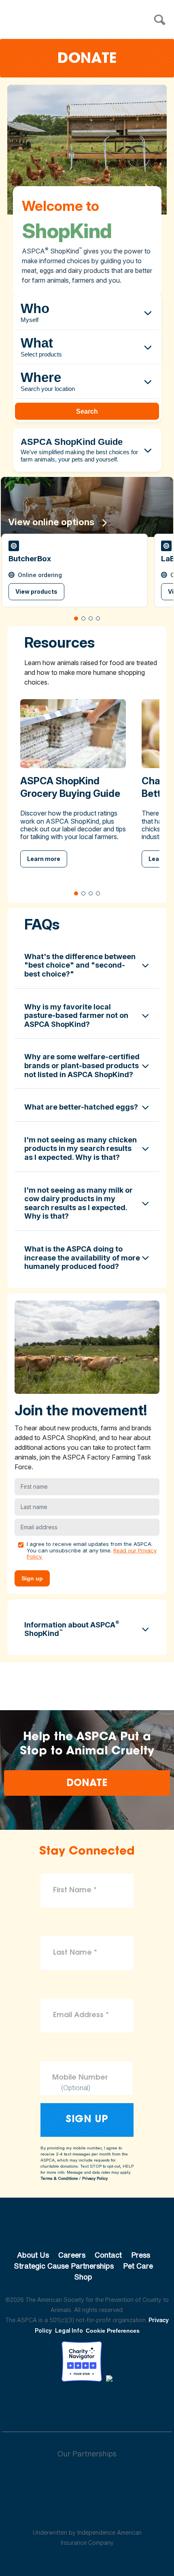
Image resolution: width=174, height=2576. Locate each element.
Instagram (108, 2404)
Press (141, 2255)
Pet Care (138, 2266)
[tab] (76, 618)
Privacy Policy (95, 2178)
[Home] (89, 20)
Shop (83, 2277)
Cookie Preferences (113, 2331)
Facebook (45, 2404)
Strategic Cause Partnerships (64, 2266)
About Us (33, 2255)
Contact (108, 2255)
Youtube (87, 2404)
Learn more (44, 859)
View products (36, 591)
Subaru (87, 2480)
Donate (87, 59)
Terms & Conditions (59, 2178)
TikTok (129, 2404)
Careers (72, 2255)
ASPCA (87, 2228)
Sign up (32, 1578)
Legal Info (69, 2330)
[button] (75, 570)
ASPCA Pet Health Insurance (87, 2513)
